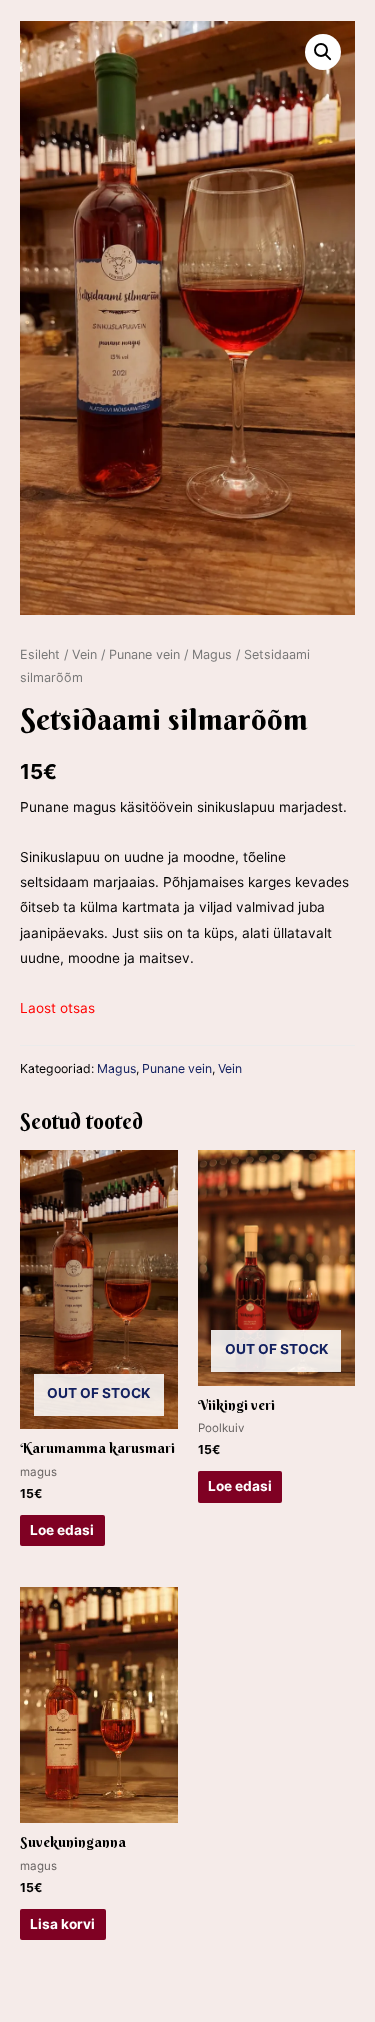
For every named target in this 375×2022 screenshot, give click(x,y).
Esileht (40, 654)
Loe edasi (62, 1530)
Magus (212, 654)
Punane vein (144, 654)
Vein (84, 654)
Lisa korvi (62, 1924)
